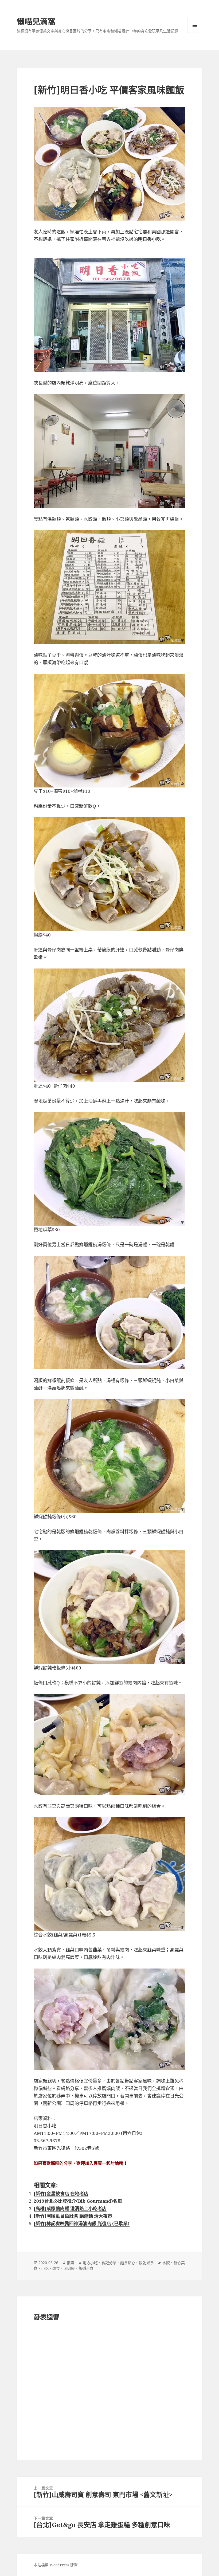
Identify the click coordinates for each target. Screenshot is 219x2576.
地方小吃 (90, 2263)
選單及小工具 (195, 25)
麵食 (56, 2268)
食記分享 (109, 2263)
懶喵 (71, 2263)
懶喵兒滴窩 (36, 21)
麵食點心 (128, 2263)
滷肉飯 (69, 2268)
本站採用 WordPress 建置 (56, 2565)
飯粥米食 (146, 2263)
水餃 (166, 2263)
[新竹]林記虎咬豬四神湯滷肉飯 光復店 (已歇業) (82, 2223)
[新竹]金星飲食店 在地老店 (61, 2193)
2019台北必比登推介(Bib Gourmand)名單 (78, 2201)
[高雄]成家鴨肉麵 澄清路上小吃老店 (70, 2208)
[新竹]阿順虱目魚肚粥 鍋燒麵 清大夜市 (73, 2216)
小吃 (45, 2268)
